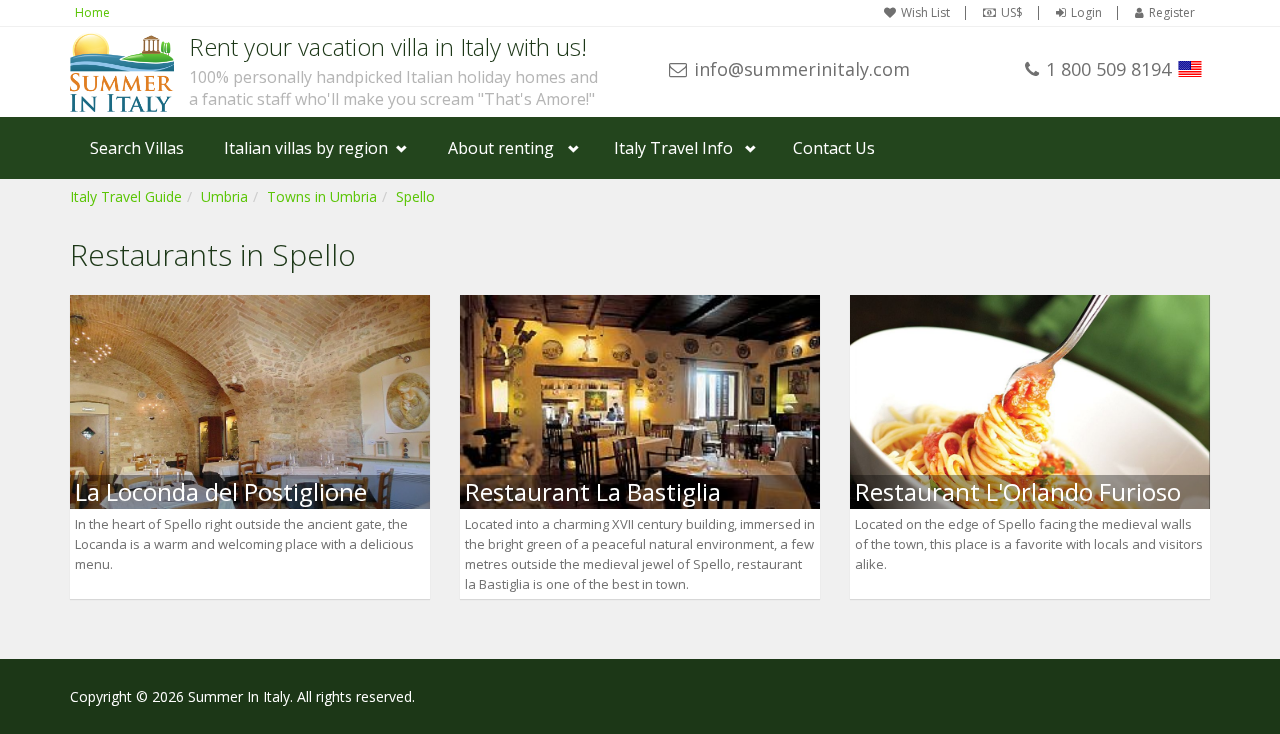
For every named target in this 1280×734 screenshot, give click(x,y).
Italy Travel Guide (126, 196)
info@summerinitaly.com (802, 69)
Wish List (925, 13)
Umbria (224, 196)
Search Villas (137, 148)
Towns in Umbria (322, 196)
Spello (415, 196)
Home (92, 12)
